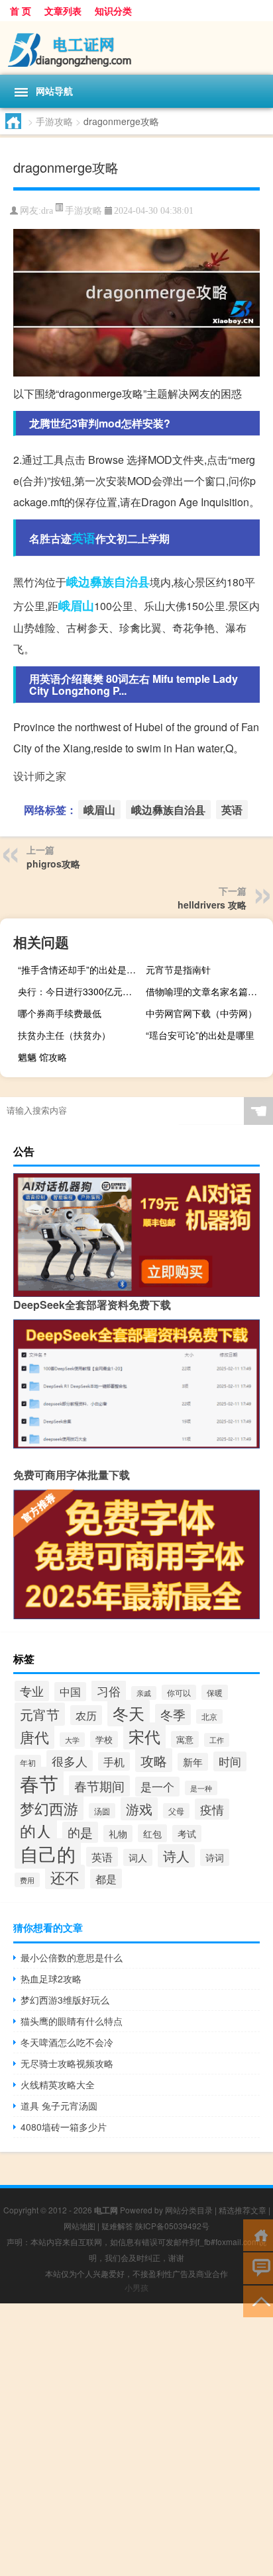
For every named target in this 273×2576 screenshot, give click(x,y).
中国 (70, 1692)
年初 (28, 1762)
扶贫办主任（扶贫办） (64, 1035)
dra (47, 211)
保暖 (215, 1692)
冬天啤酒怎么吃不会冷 (67, 2042)
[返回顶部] (258, 2300)
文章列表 (63, 11)
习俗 (109, 1691)
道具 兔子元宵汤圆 (59, 2106)
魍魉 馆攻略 (42, 1057)
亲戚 (144, 1693)
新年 (193, 1762)
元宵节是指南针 (178, 969)
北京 (209, 1716)
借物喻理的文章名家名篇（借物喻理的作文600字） (208, 991)
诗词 (215, 1857)
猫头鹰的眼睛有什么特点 (72, 2021)
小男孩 (136, 2287)
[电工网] (136, 48)
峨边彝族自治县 (108, 582)
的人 (36, 1831)
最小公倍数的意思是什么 (72, 1957)
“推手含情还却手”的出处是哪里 (80, 969)
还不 (65, 1877)
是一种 (201, 1788)
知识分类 (113, 11)
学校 (104, 1739)
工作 (217, 1740)
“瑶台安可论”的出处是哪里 (200, 1035)
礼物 (118, 1834)
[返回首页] (258, 2234)
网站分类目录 (189, 2210)
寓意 (185, 1739)
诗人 (176, 1856)
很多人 (70, 1761)
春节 (39, 1783)
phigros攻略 (53, 864)
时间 (230, 1761)
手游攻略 (54, 121)
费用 (27, 1880)
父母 (176, 1811)
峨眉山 (76, 605)
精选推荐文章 (243, 2210)
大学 (72, 1740)
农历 (86, 1715)
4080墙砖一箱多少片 (64, 2127)
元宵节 (40, 1714)
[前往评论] (258, 2267)
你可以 (179, 1692)
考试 (187, 1834)
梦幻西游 (49, 1808)
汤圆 (102, 1811)
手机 (114, 1761)
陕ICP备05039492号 (172, 2226)
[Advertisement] (136, 2440)
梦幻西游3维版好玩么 (65, 2000)
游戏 (139, 1809)
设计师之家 (40, 776)
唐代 (34, 1736)
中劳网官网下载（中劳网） (201, 1013)
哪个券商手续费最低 (60, 1013)
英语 (83, 538)
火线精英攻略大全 (58, 2084)
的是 (80, 1832)
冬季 (173, 1714)
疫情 (212, 1809)
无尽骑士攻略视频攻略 (67, 2063)
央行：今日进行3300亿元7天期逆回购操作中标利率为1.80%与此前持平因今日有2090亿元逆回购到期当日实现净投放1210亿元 (80, 991)
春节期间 (99, 1786)
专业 (32, 1691)
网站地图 (80, 2226)
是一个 (157, 1787)
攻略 (154, 1760)
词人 (138, 1857)
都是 (106, 1879)
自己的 (48, 1853)
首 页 (21, 11)
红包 (152, 1833)
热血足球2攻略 (51, 1978)
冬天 (129, 1713)
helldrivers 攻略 (212, 905)
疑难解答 (117, 2226)
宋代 (144, 1736)
